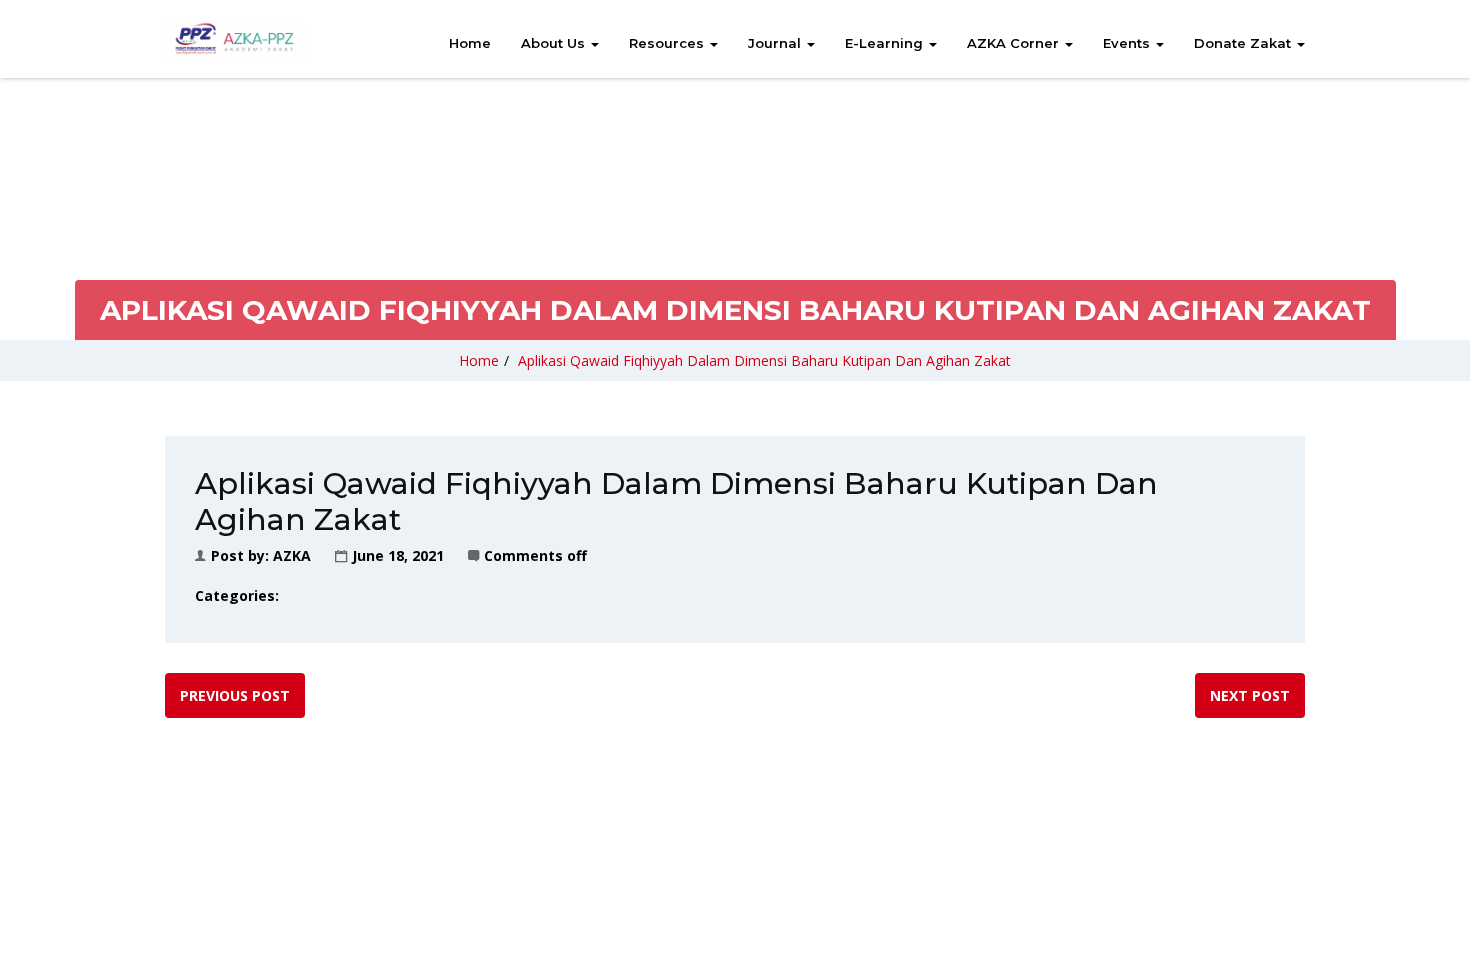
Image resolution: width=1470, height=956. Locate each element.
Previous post (235, 695)
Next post (1250, 695)
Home (470, 43)
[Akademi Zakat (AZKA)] (235, 39)
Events (1128, 43)
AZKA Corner (1015, 43)
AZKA (292, 555)
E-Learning (886, 43)
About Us (555, 43)
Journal (776, 43)
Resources (668, 43)
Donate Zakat (1244, 43)
